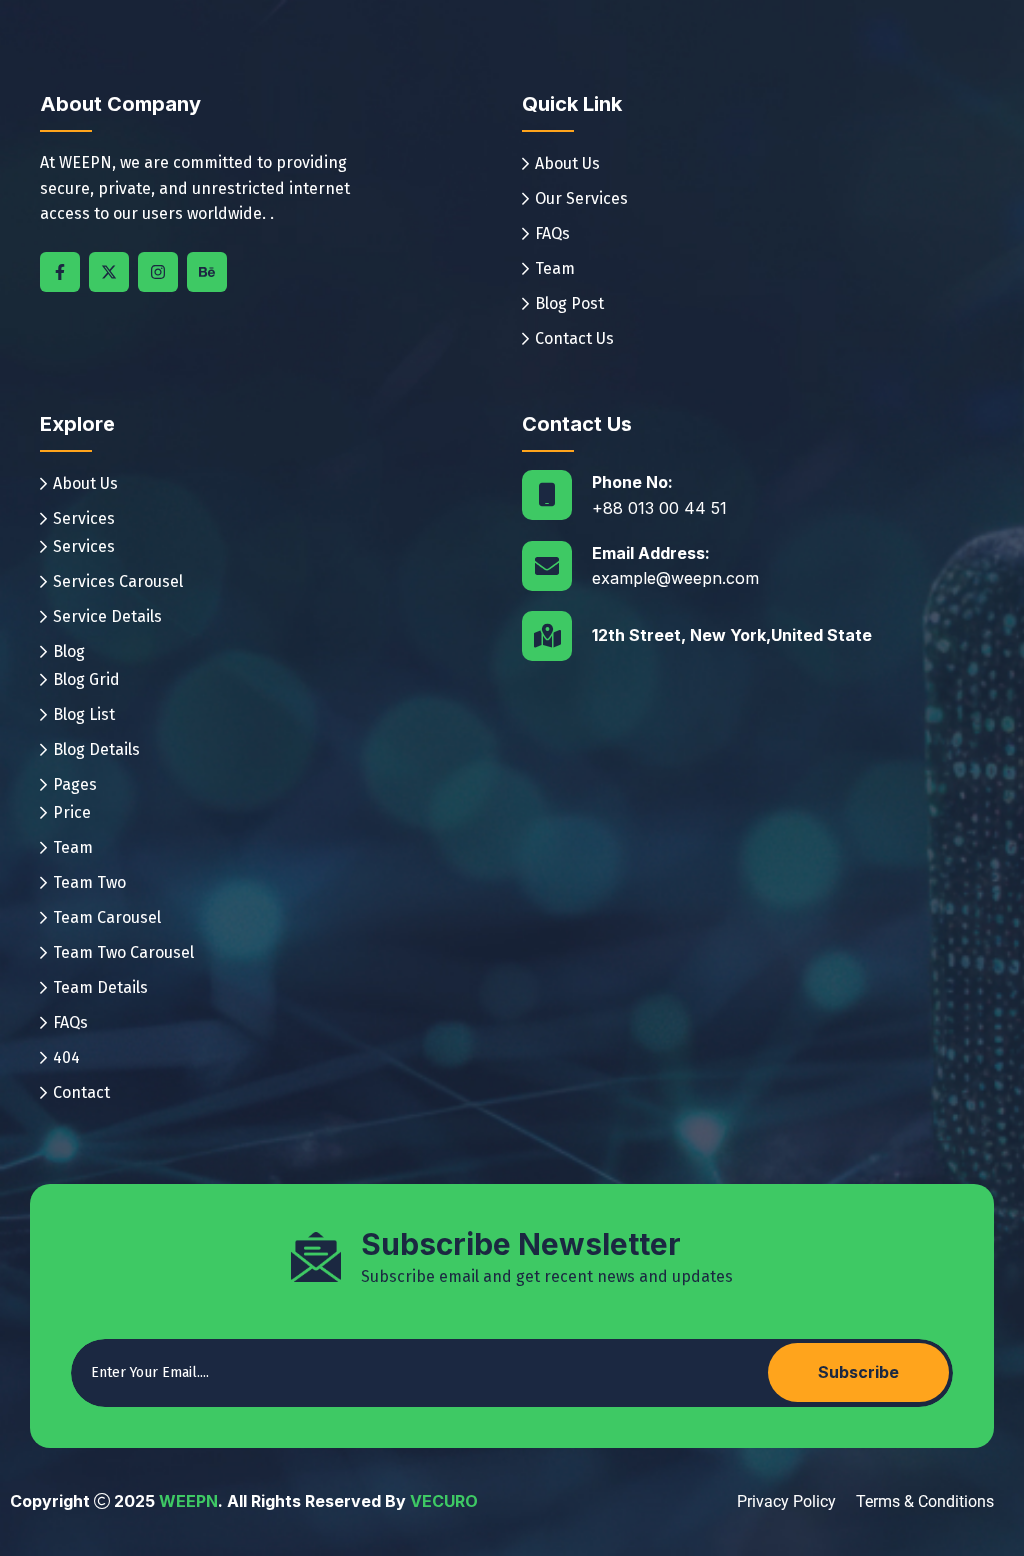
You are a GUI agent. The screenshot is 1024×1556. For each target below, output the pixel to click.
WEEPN (188, 1501)
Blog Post (569, 303)
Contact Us (574, 338)
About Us (567, 163)
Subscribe (858, 1372)
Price (72, 812)
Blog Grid (86, 679)
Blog (69, 651)
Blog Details (96, 749)
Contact (81, 1092)
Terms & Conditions (925, 1501)
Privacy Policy (786, 1501)
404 (66, 1057)
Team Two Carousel (123, 952)
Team (555, 268)
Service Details (107, 616)
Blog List (84, 714)
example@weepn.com (675, 578)
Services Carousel (118, 581)
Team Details (100, 987)
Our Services (581, 198)
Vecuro (444, 1501)
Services (84, 518)
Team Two (89, 882)
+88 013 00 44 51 (659, 508)
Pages (75, 784)
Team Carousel (107, 917)
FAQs (552, 233)
